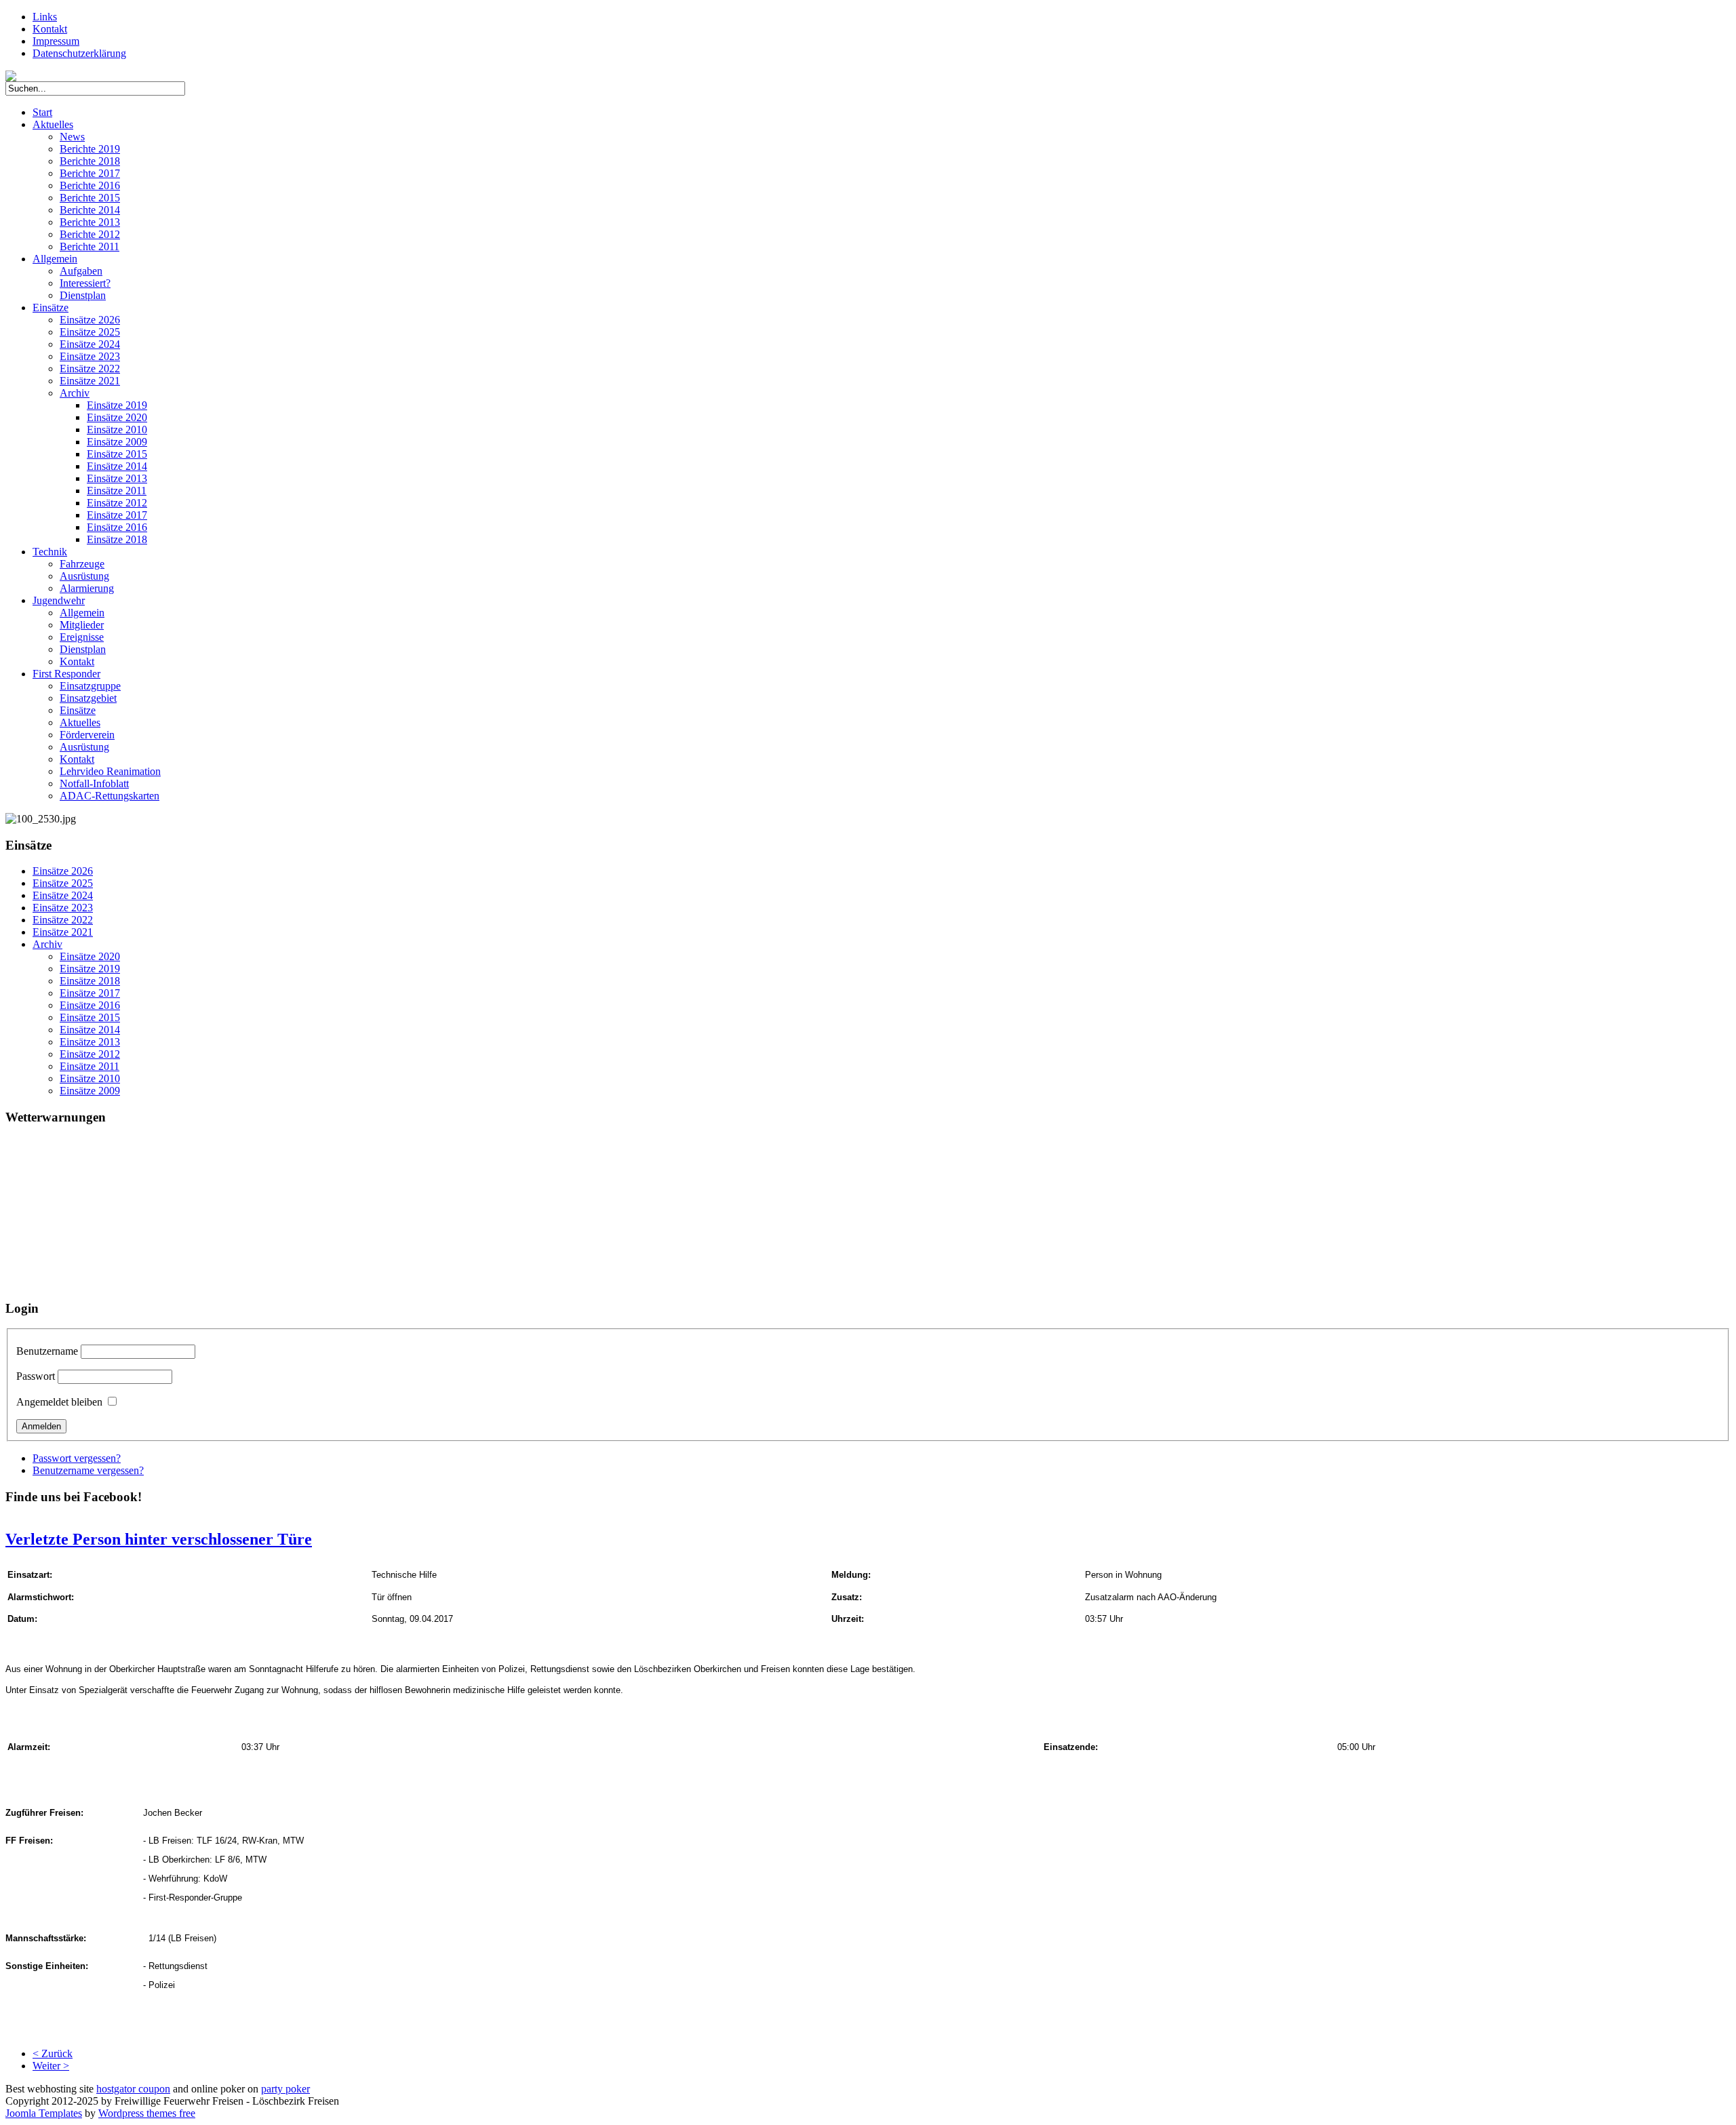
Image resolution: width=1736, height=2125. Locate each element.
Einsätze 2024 (90, 344)
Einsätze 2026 (90, 320)
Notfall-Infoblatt (94, 783)
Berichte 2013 (90, 222)
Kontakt (50, 29)
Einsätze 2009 (117, 442)
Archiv (75, 393)
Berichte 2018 (90, 161)
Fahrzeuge (82, 564)
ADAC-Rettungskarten (110, 796)
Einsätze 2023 (90, 356)
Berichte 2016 (90, 185)
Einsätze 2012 (117, 503)
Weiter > (51, 2066)
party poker (285, 2089)
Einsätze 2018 (117, 539)
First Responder (66, 674)
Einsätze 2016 (117, 527)
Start (42, 112)
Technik (50, 552)
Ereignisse (82, 637)
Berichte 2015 (90, 198)
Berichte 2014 (90, 210)
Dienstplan (83, 295)
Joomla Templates (44, 2113)
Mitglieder (82, 625)
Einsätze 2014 (117, 466)
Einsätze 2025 (90, 332)
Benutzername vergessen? (88, 1470)
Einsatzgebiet (88, 698)
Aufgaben (81, 271)
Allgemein (55, 259)
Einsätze (51, 307)
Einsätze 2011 (117, 491)
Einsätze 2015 (117, 454)
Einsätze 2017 (117, 515)
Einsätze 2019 (117, 405)
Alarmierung (87, 588)
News (72, 137)
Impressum (56, 41)
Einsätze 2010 (117, 430)
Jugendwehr (59, 600)
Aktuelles (53, 124)
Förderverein (87, 735)
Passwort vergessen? (77, 1458)
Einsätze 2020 (117, 417)
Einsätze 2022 (90, 369)
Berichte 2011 (90, 246)
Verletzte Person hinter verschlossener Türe (159, 1539)
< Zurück (53, 2053)
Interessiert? (85, 283)
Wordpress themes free (147, 2113)
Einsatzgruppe (90, 686)
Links (45, 17)
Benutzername (47, 1351)
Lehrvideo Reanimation (110, 771)
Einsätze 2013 (117, 478)
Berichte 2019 (90, 149)
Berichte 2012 (90, 234)
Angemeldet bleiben (59, 1402)
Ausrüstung (84, 576)
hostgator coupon (133, 2089)
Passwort (36, 1376)
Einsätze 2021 (90, 381)
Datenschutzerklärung (79, 53)
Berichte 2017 (90, 173)
